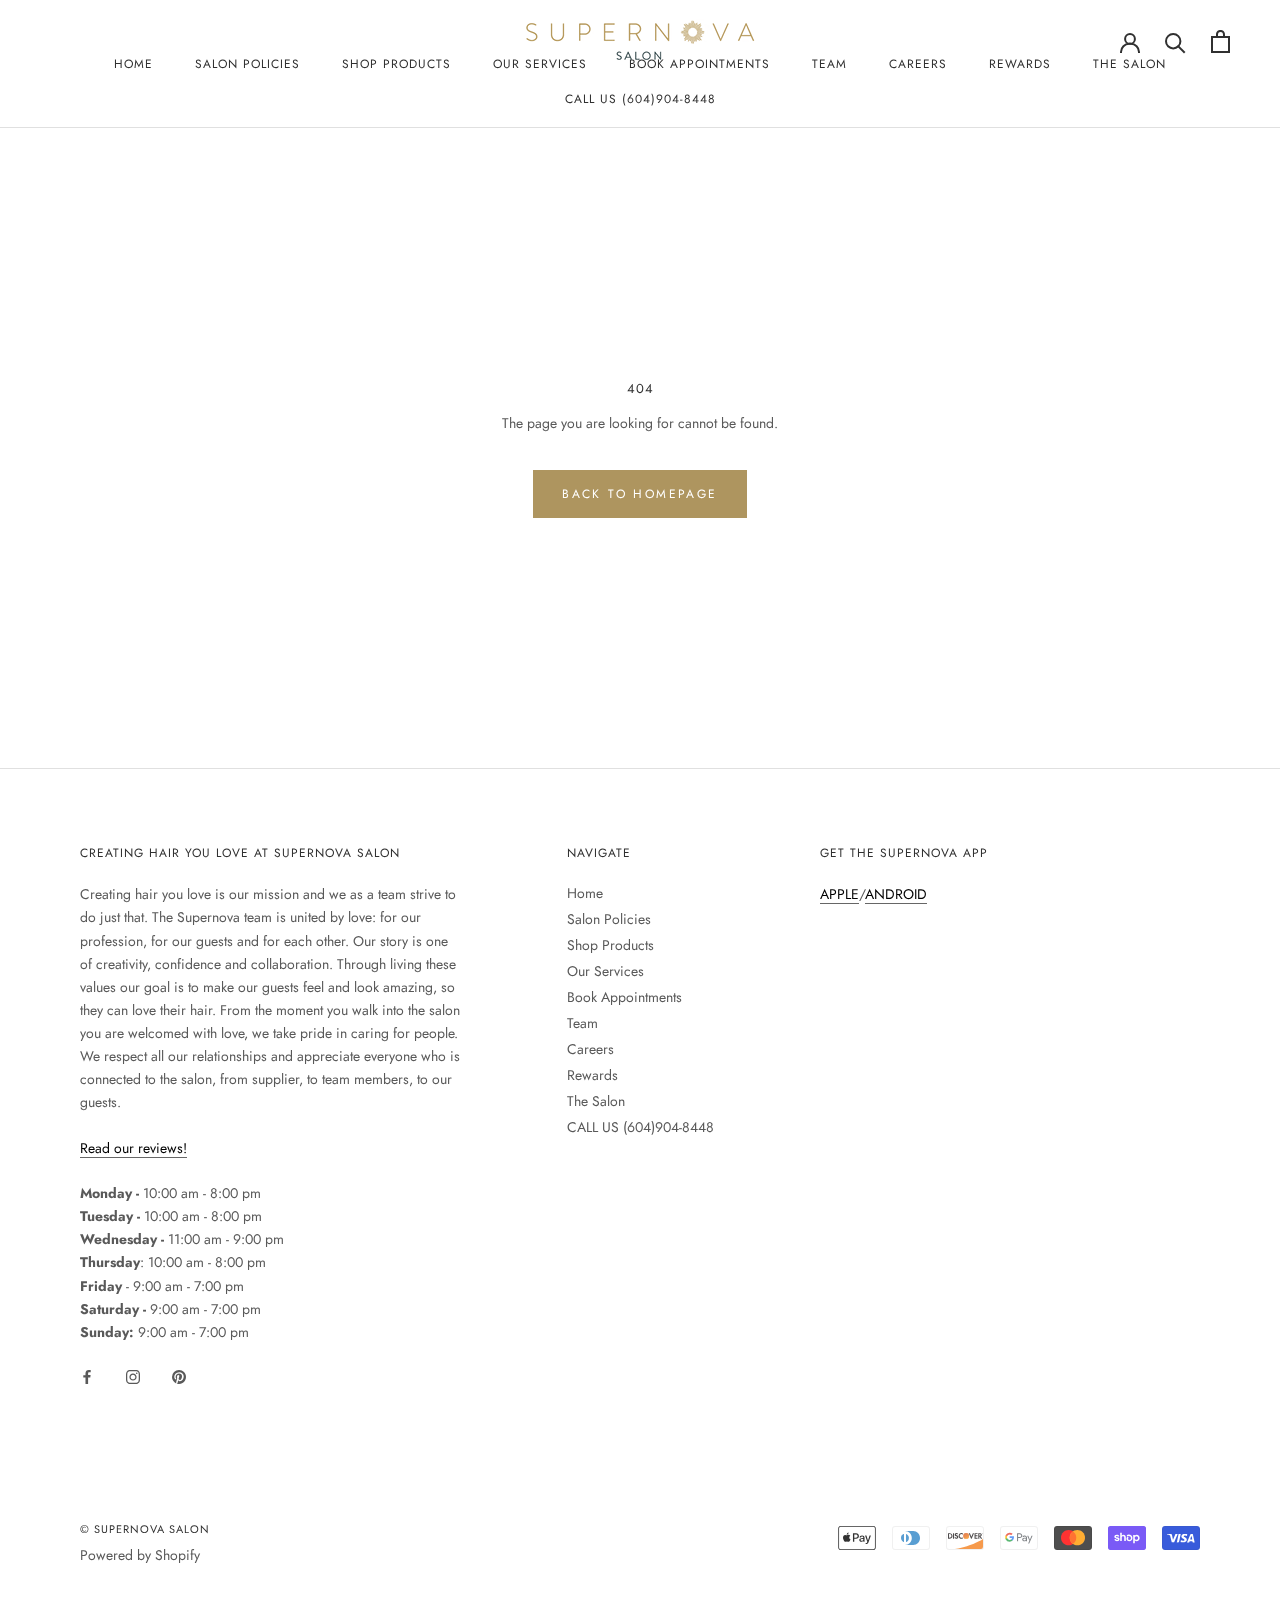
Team (829, 64)
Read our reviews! (133, 1148)
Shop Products (396, 64)
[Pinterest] (179, 1375)
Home (133, 64)
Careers (918, 64)
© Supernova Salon (145, 1529)
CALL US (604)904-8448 (640, 99)
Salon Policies (247, 64)
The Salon (1129, 64)
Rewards (1020, 64)
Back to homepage (639, 494)
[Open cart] (1220, 41)
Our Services (605, 971)
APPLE (839, 894)
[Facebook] (87, 1375)
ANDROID (896, 894)
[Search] (1175, 41)
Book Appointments (624, 997)
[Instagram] (133, 1375)
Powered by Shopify (140, 1555)
